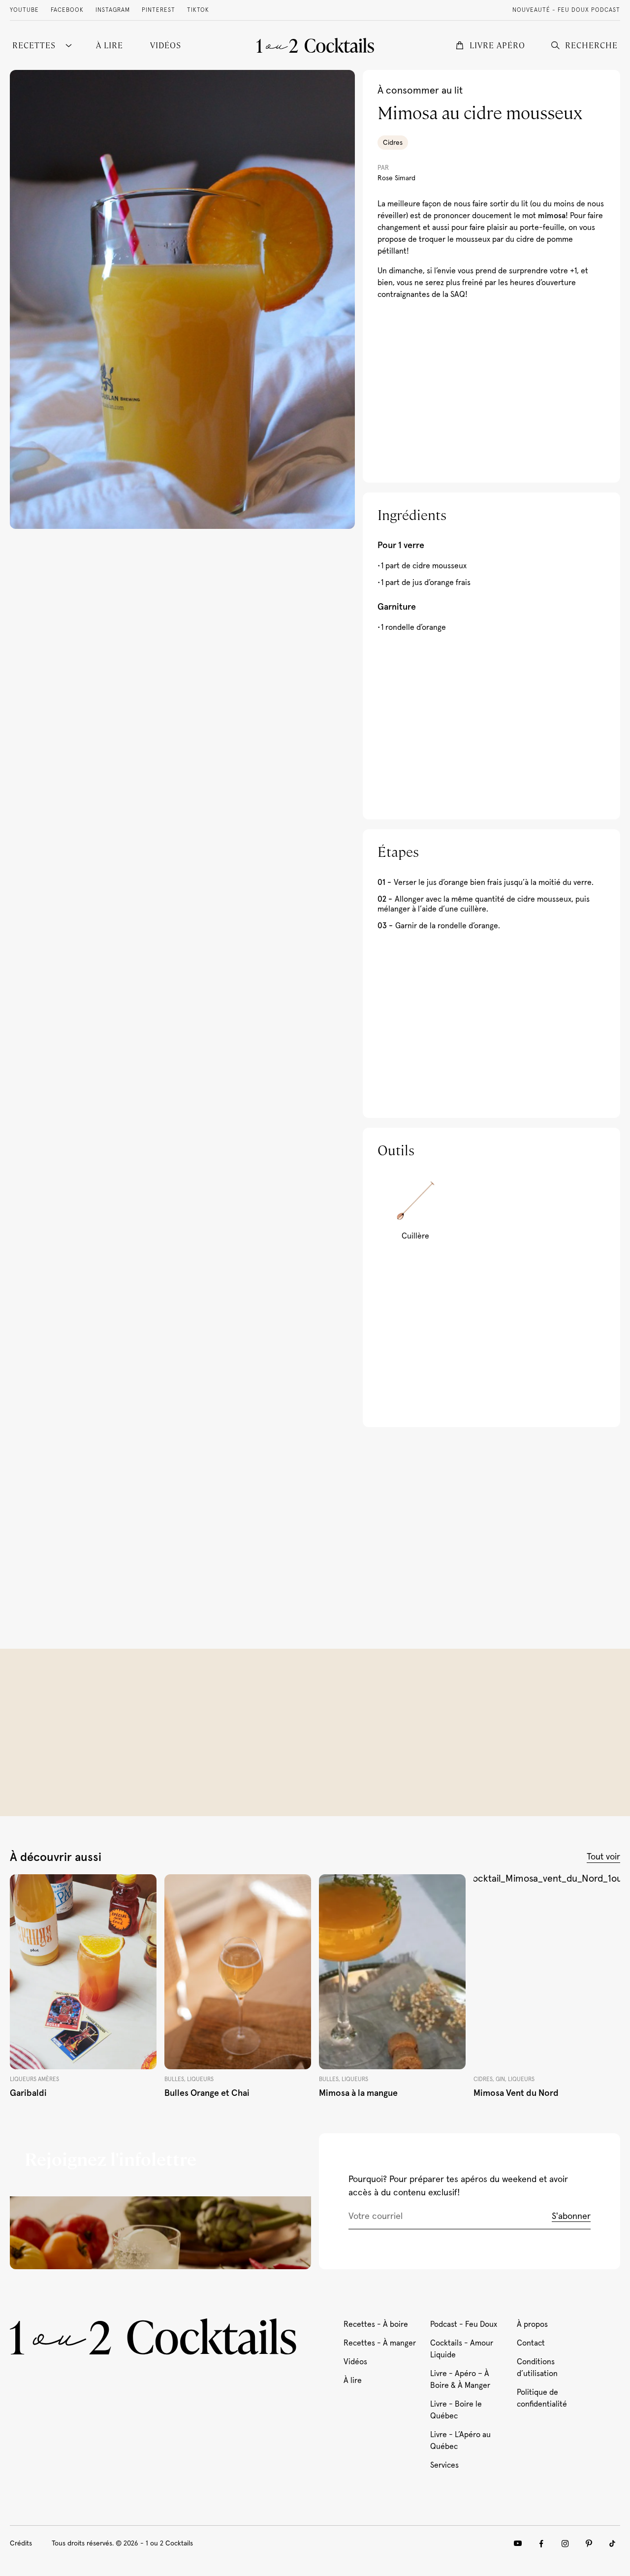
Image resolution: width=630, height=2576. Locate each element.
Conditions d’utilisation (537, 2368)
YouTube (24, 10)
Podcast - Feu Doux (464, 2324)
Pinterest (158, 10)
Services (444, 2465)
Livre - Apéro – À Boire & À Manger (460, 2380)
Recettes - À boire (376, 2324)
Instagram (113, 10)
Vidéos (355, 2362)
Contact (531, 2343)
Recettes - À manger (380, 2343)
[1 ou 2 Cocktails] (315, 45)
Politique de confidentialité (542, 2398)
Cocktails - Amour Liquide (462, 2349)
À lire (353, 2380)
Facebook (67, 10)
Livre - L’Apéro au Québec (460, 2441)
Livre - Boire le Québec (456, 2410)
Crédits (21, 2543)
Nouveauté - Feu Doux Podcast (566, 10)
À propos (532, 2324)
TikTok (198, 10)
